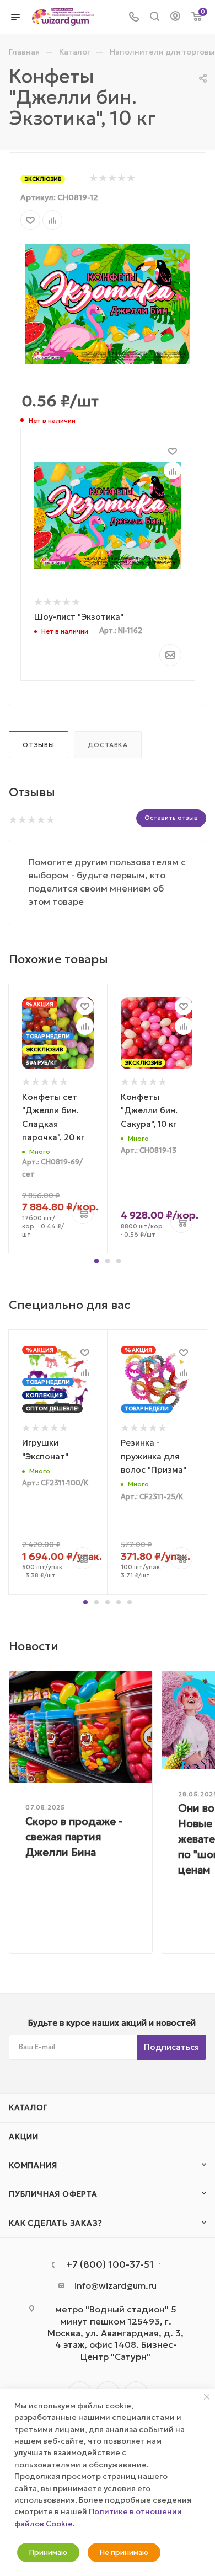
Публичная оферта (53, 2194)
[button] (96, 1261)
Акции (24, 2137)
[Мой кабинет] (175, 17)
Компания (33, 2165)
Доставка (108, 745)
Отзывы (39, 745)
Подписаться (171, 2047)
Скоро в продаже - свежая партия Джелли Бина (74, 1837)
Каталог (28, 2107)
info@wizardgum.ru (115, 2285)
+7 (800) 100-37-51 (110, 2265)
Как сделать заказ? (55, 2223)
